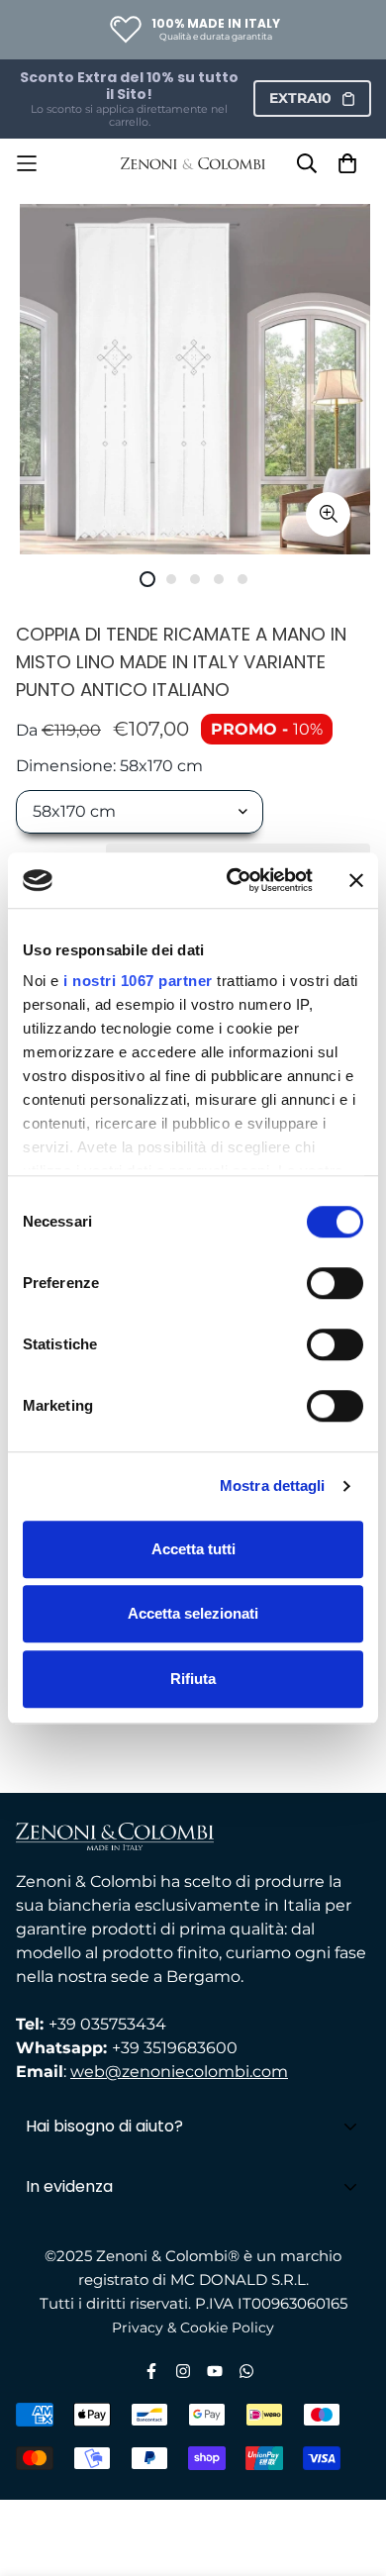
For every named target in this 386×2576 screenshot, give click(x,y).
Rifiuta (193, 1679)
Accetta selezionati (193, 1613)
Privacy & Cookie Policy (193, 2328)
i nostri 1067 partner (138, 981)
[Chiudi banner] (356, 880)
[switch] (335, 1283)
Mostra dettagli (273, 1486)
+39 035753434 (107, 2024)
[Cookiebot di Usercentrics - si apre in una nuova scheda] (234, 880)
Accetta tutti (193, 1549)
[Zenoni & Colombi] (193, 163)
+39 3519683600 (175, 2048)
